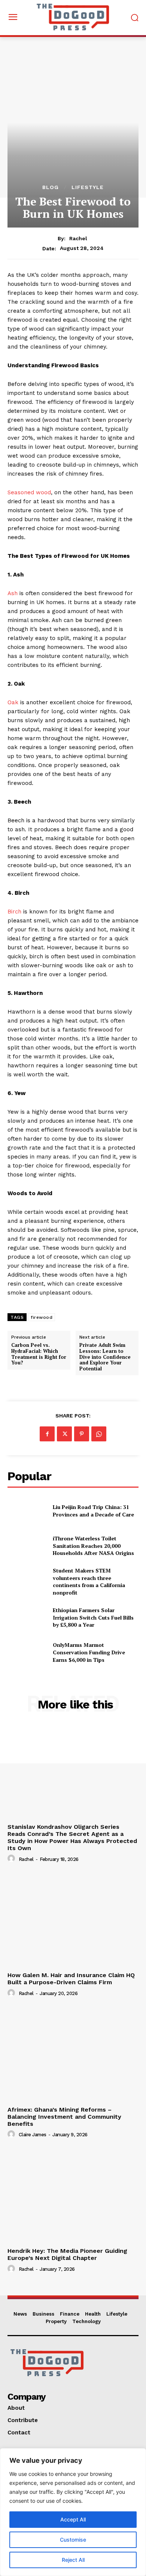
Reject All (73, 2560)
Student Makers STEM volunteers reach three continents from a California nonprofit (89, 1581)
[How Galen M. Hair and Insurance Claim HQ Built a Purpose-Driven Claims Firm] (73, 1920)
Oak (13, 702)
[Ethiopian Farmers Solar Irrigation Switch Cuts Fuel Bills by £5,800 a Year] (27, 1618)
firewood (42, 1317)
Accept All (73, 2519)
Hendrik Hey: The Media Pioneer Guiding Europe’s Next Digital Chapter (67, 2254)
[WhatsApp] (99, 1434)
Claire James (33, 2135)
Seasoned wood (29, 492)
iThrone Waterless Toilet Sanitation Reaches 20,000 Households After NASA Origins (93, 1546)
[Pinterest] (82, 1434)
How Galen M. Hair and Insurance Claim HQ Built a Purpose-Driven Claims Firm (71, 1979)
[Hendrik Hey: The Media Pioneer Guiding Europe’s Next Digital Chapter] (73, 2195)
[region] (73, 2512)
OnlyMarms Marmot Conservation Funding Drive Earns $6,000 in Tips (89, 1652)
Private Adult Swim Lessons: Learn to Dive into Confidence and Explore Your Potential (105, 1357)
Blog (51, 187)
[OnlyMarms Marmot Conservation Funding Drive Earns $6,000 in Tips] (27, 1652)
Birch (14, 912)
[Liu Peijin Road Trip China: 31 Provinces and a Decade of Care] (27, 1511)
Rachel (78, 238)
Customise (73, 2540)
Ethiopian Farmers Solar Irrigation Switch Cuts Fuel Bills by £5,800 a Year (93, 1617)
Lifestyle (88, 187)
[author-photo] (12, 1859)
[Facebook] (47, 1434)
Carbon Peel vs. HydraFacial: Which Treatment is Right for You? (39, 1354)
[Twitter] (64, 1434)
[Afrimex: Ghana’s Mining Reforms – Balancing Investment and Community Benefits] (73, 2054)
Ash (13, 593)
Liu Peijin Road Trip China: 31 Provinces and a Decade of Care (93, 1511)
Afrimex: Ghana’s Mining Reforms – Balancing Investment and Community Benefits (64, 2117)
